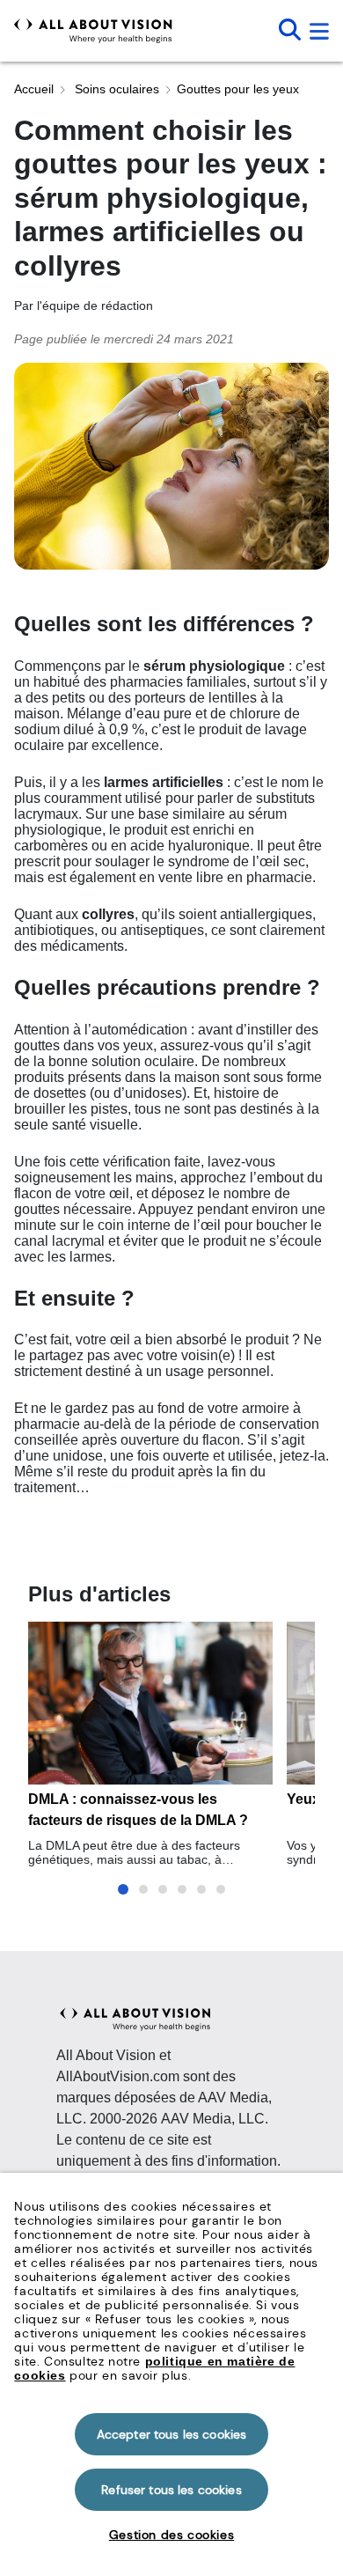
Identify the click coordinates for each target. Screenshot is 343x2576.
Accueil (34, 89)
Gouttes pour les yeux (238, 89)
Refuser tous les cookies (171, 2490)
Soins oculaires (115, 89)
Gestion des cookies (171, 2535)
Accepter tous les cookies (172, 2434)
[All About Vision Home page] (93, 31)
